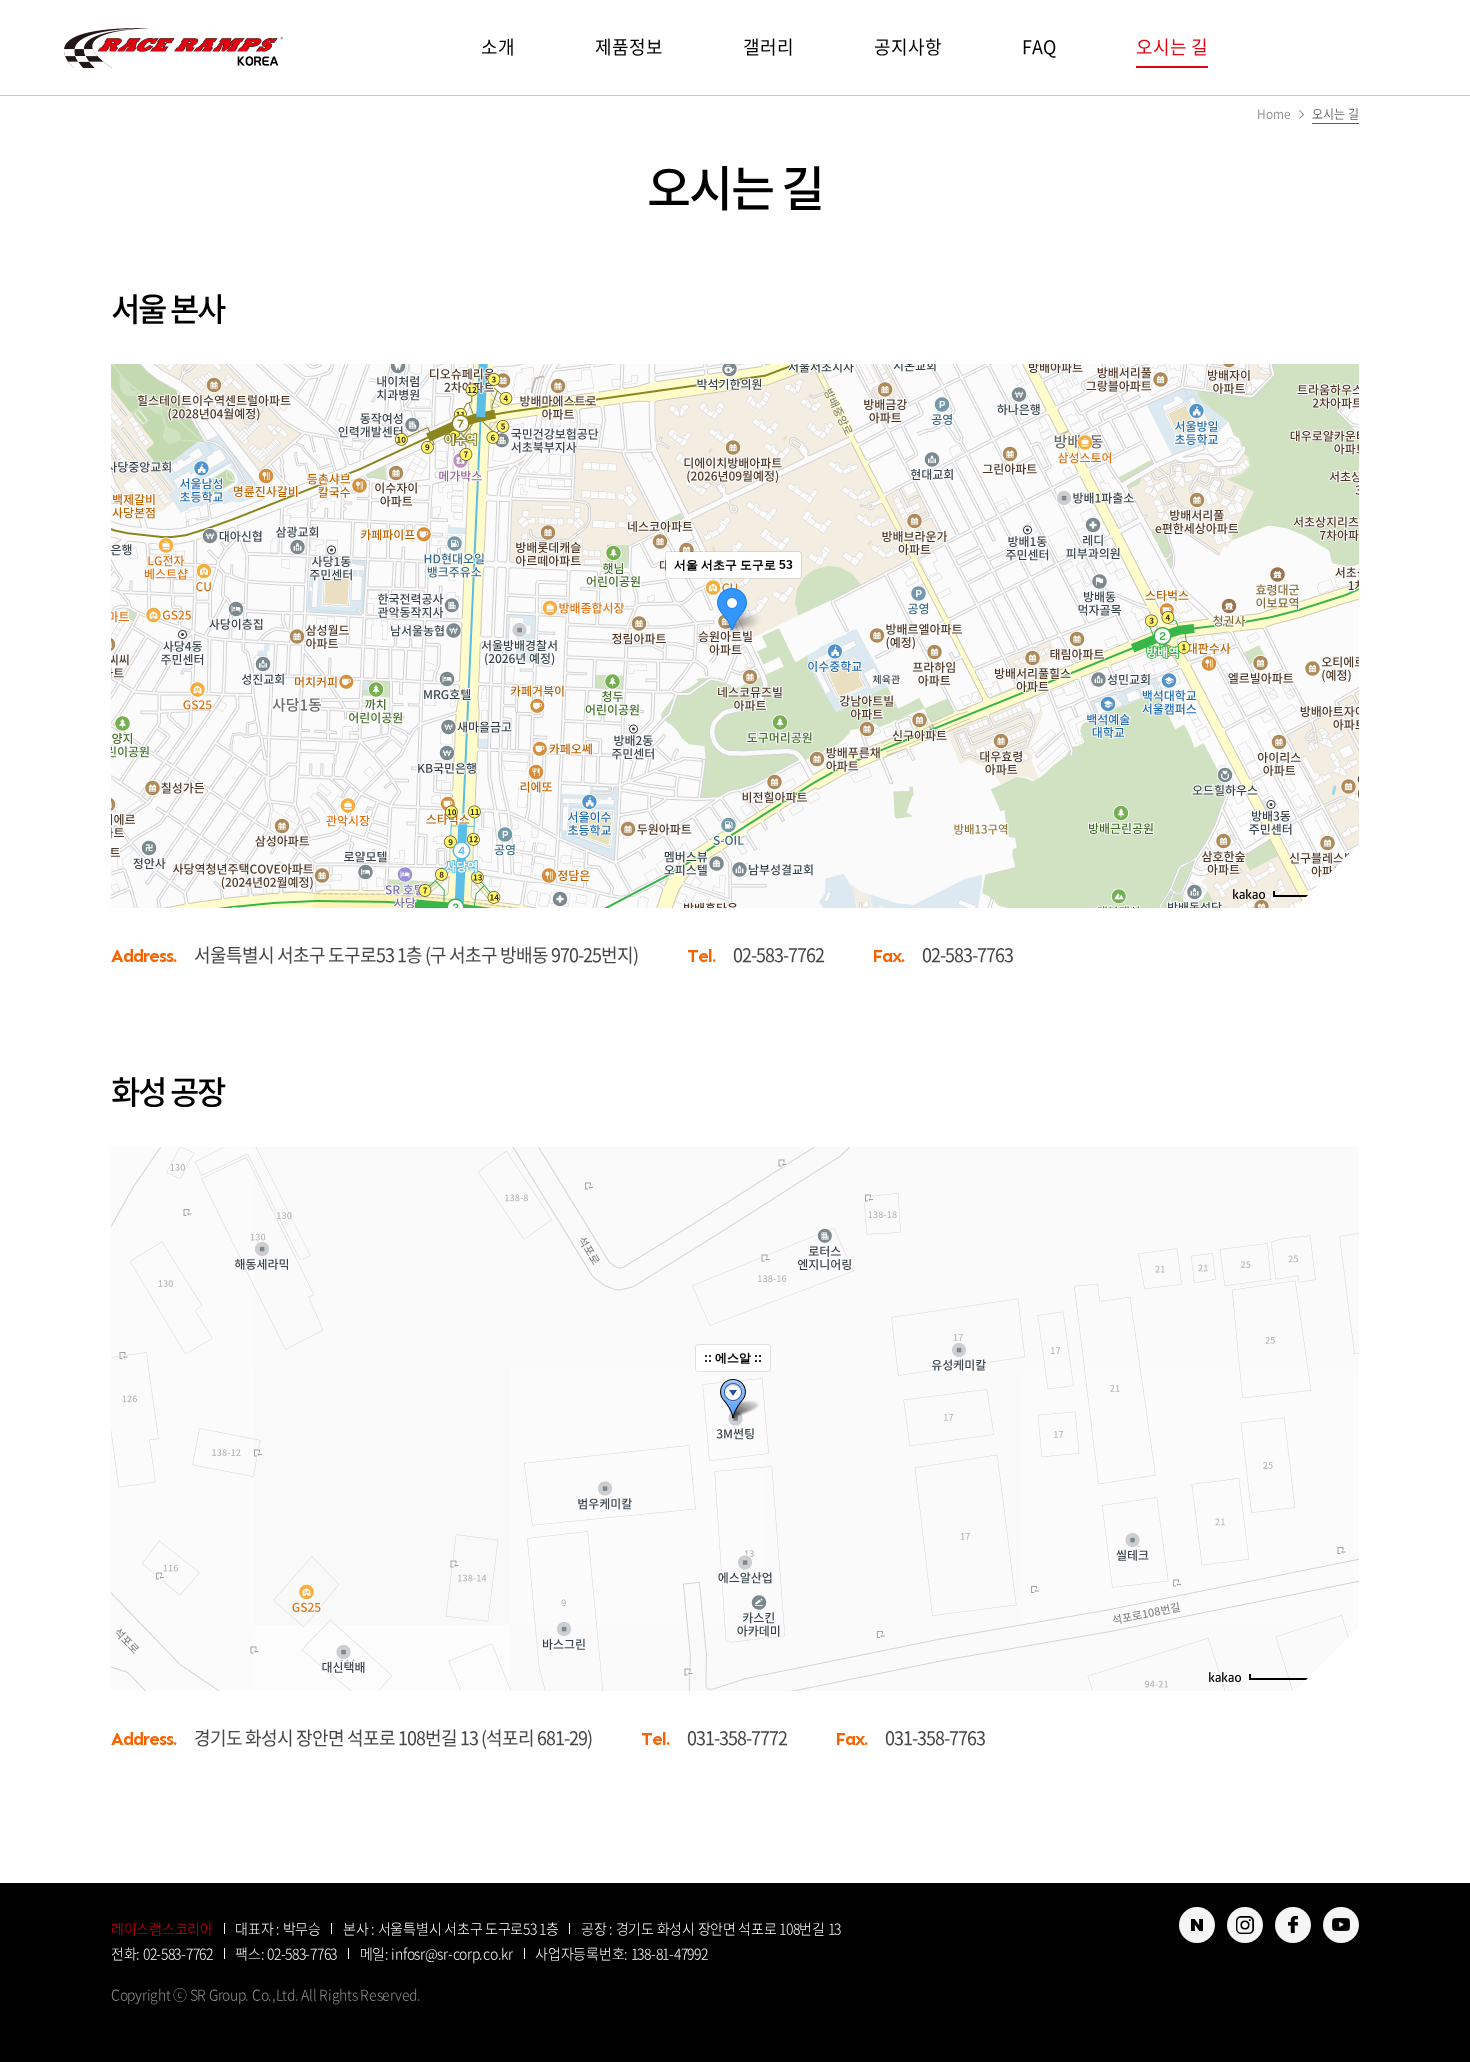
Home (1274, 114)
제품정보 (629, 46)
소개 (498, 46)
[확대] (1334, 600)
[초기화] (1334, 671)
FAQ (1039, 46)
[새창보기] (1197, 1925)
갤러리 (768, 46)
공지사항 (908, 46)
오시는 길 (1172, 46)
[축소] (1334, 633)
